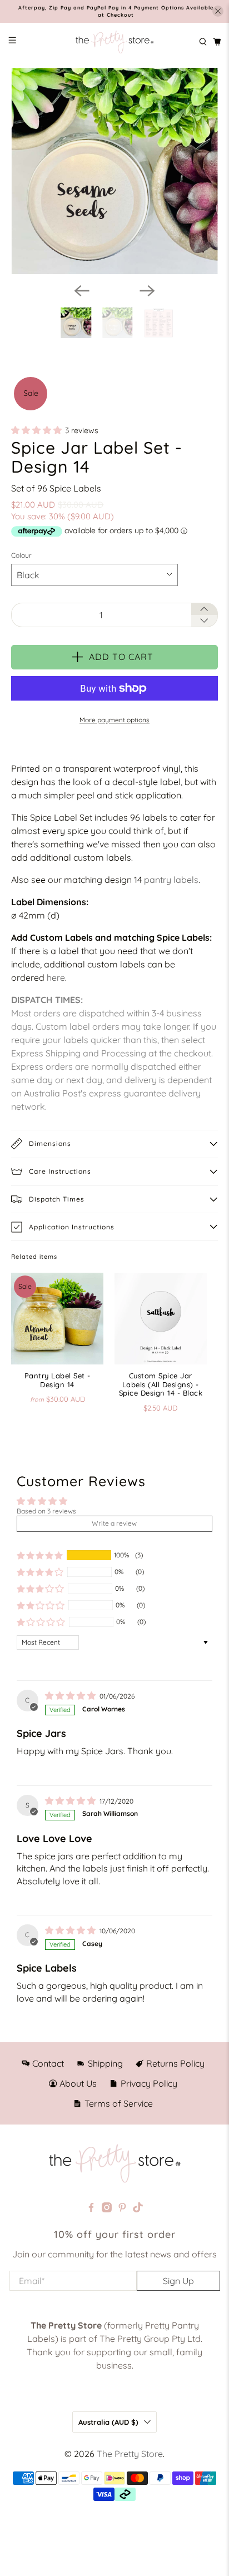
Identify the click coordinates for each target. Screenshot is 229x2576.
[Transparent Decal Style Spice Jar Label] (114, 171)
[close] (218, 11)
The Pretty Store (130, 2454)
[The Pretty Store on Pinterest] (122, 2209)
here (56, 977)
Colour (21, 555)
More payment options (114, 720)
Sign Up (178, 2281)
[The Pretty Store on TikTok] (138, 2209)
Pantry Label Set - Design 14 (58, 1380)
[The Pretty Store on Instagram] (107, 2209)
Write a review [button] (114, 1523)
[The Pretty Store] (114, 42)
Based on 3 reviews (46, 1511)
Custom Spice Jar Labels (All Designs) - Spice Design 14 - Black (161, 1384)
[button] (36, 431)
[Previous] (82, 291)
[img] (70, 1696)
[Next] (147, 291)
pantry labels (171, 880)
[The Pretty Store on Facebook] (91, 2209)
